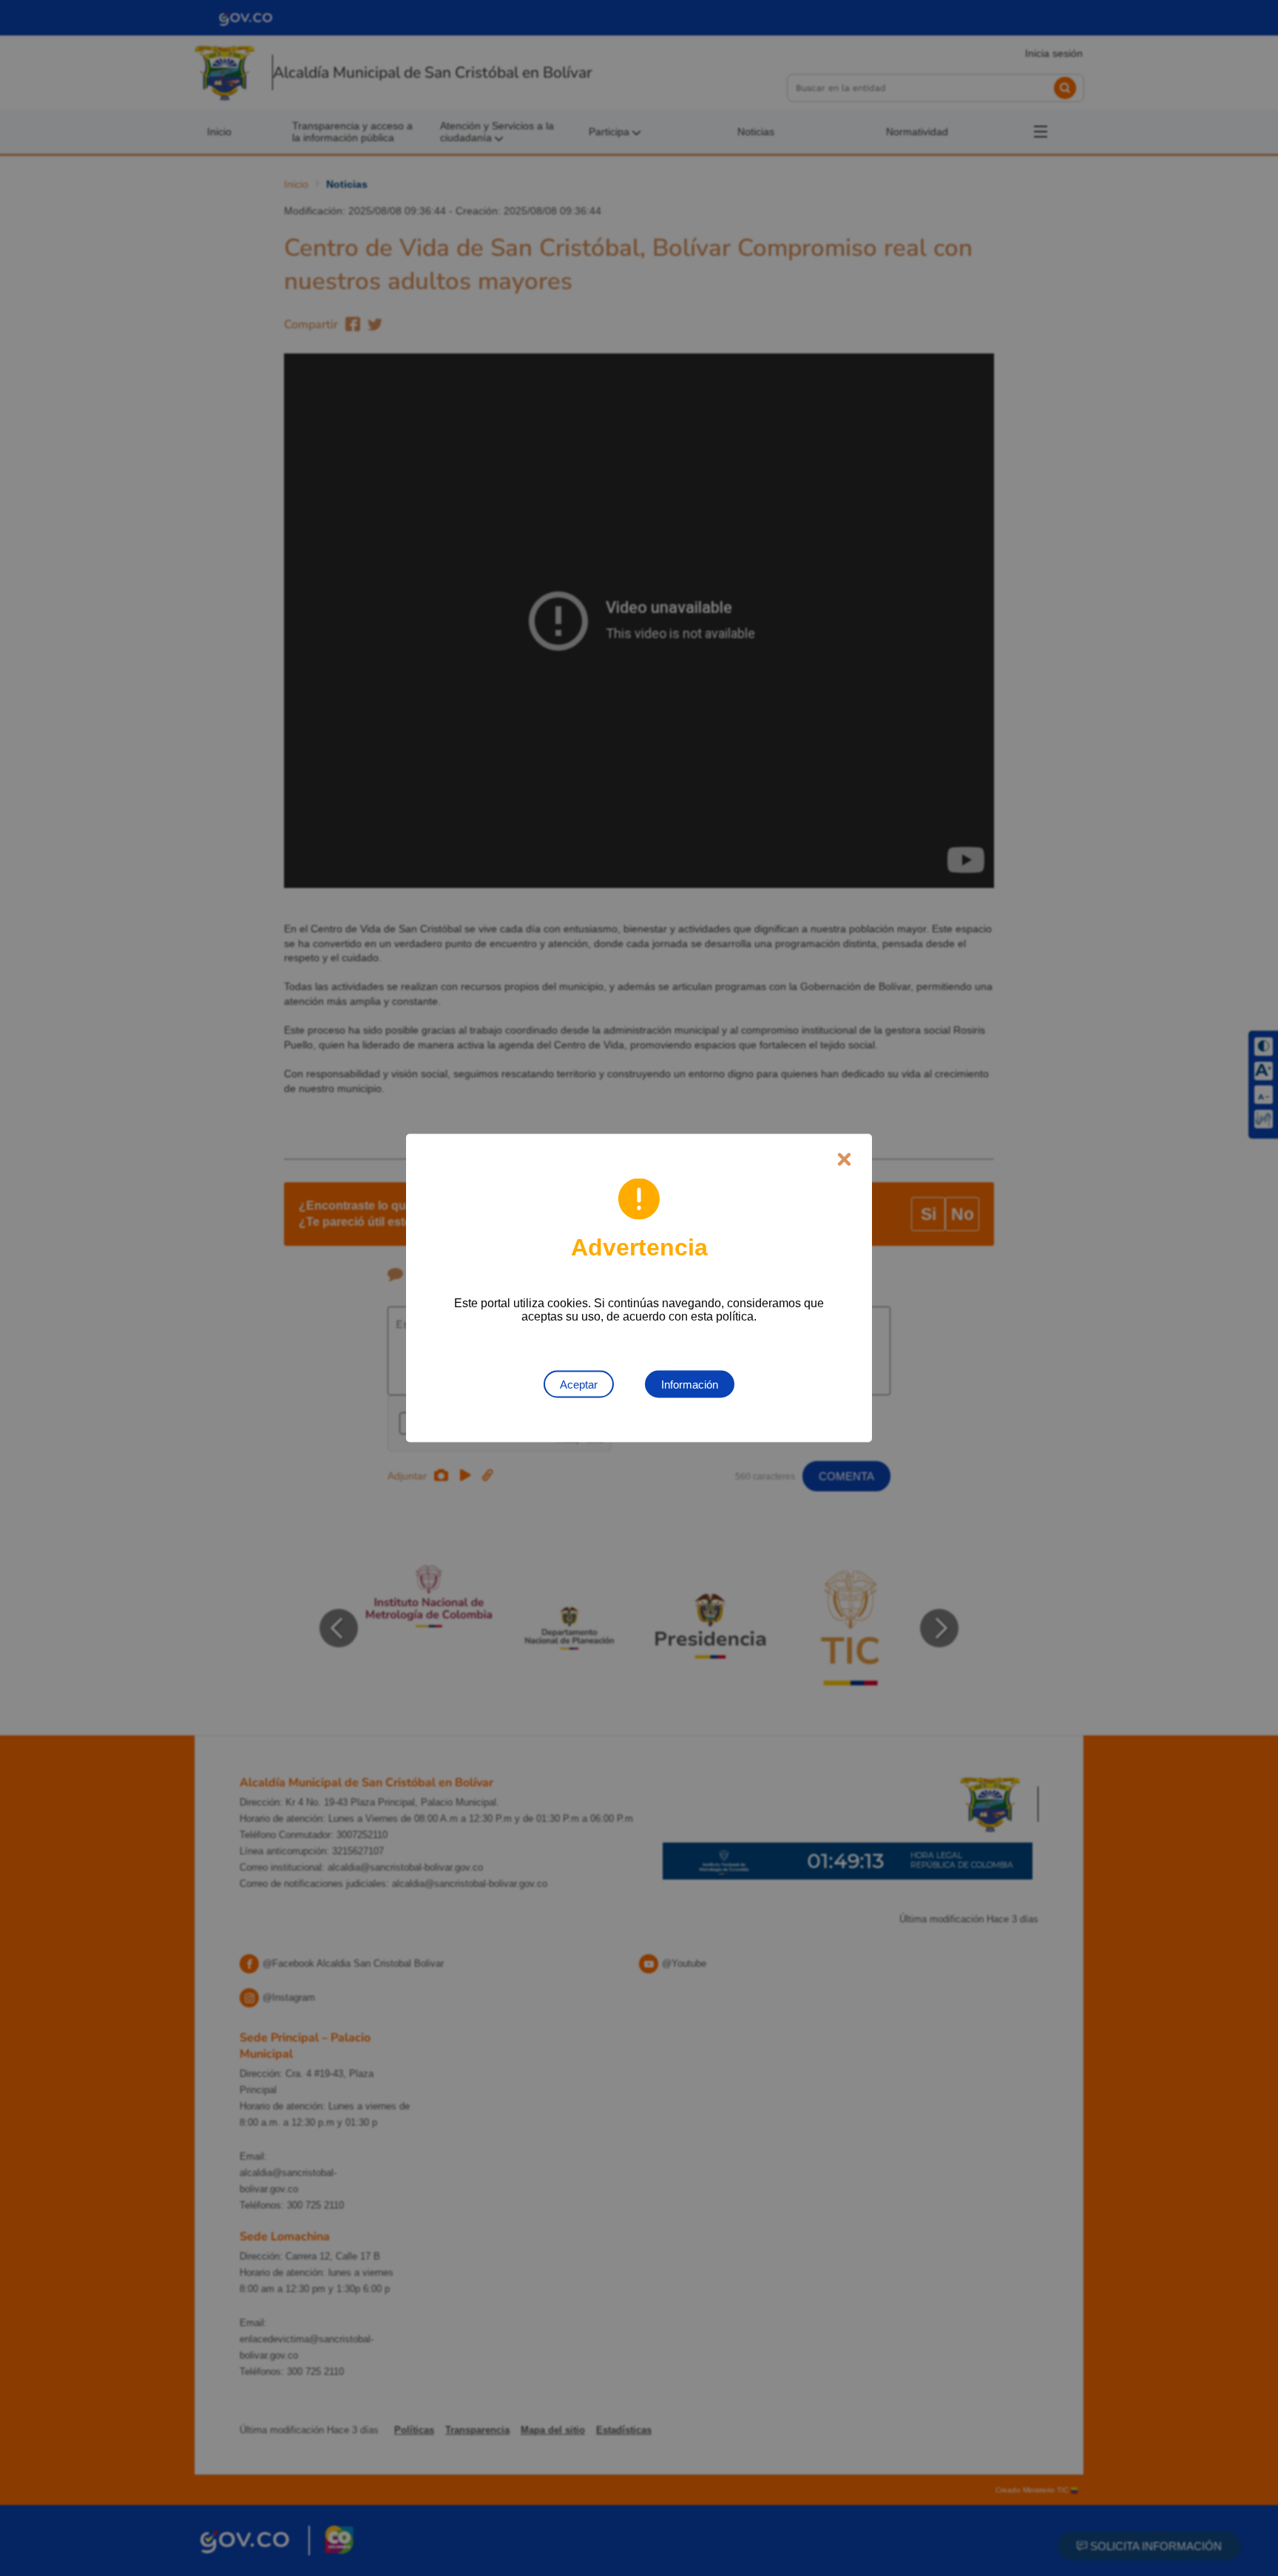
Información (690, 1384)
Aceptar (579, 1384)
